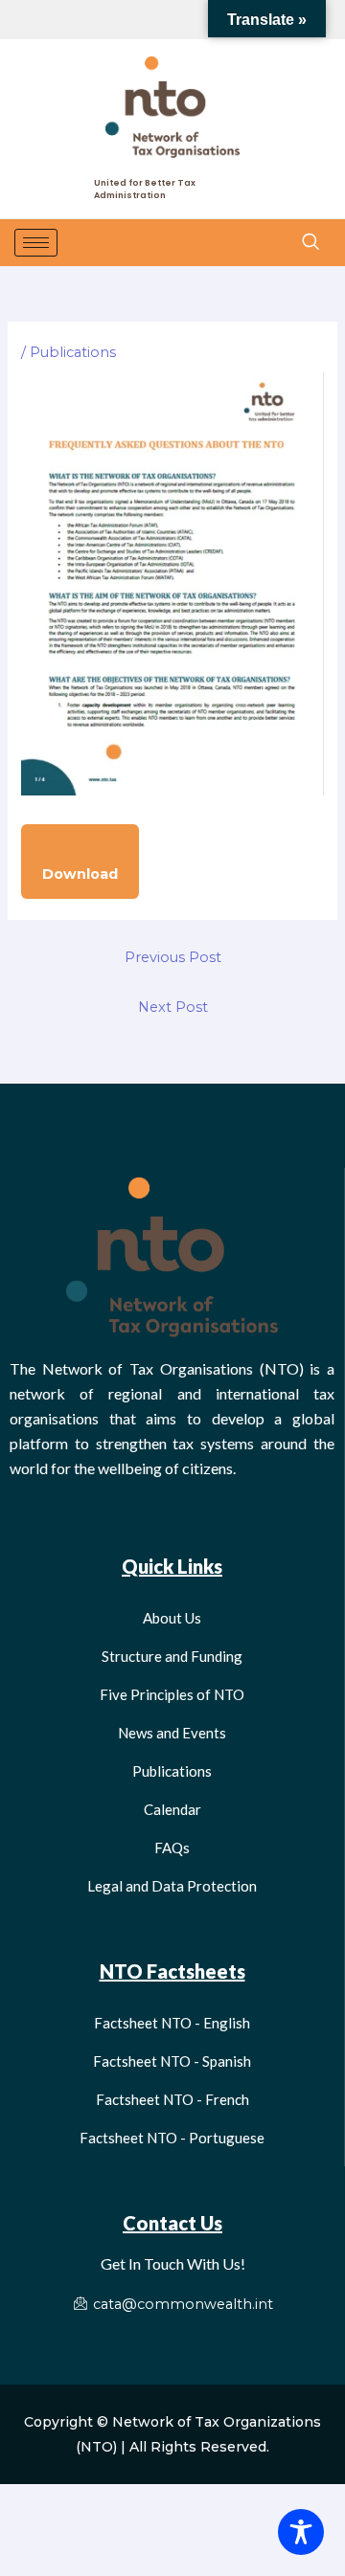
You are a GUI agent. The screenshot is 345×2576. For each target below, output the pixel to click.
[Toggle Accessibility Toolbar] (301, 2532)
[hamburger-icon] (36, 243)
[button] (310, 242)
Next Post (173, 1007)
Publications (73, 352)
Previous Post (173, 957)
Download (80, 874)
